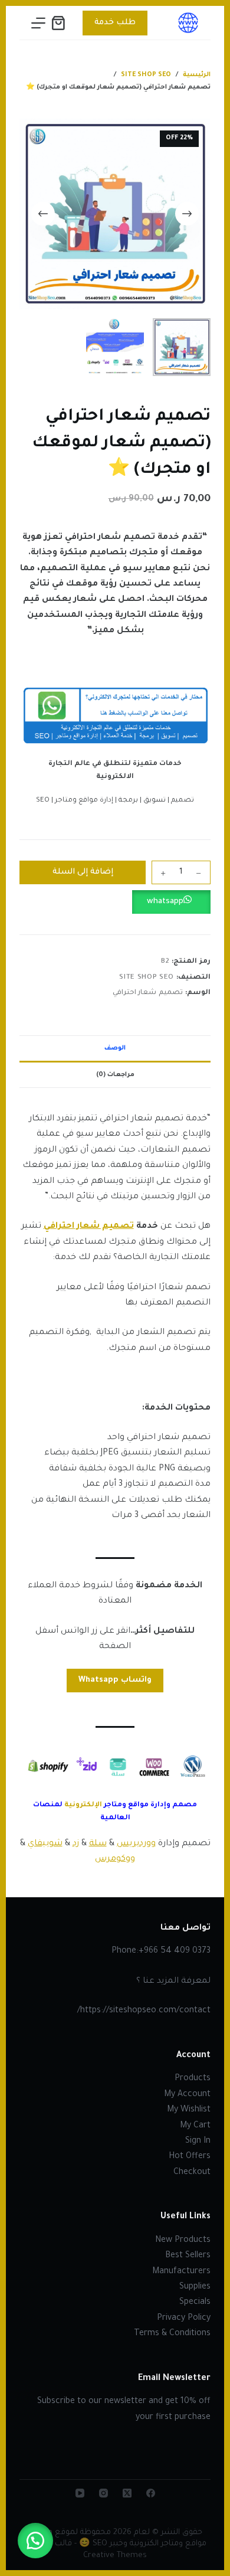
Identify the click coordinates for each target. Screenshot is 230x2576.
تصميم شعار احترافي (148, 993)
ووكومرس (115, 1859)
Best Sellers (188, 2256)
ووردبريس (136, 1844)
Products (193, 2079)
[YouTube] (80, 2493)
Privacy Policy (184, 2319)
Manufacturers (181, 2272)
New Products (183, 2241)
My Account (187, 2095)
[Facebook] (151, 2493)
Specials (195, 2303)
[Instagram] (103, 2493)
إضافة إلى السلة (83, 872)
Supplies (195, 2287)
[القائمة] (38, 23)
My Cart (195, 2126)
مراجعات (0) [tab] (115, 1075)
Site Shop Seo (146, 978)
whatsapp (165, 902)
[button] (115, 902)
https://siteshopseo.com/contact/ (144, 2011)
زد (76, 1844)
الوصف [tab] (115, 1048)
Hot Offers (190, 2157)
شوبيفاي (45, 1844)
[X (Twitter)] (127, 2493)
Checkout (192, 2173)
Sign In (198, 2142)
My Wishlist (189, 2110)
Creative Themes (115, 2556)
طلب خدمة (115, 23)
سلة (98, 1844)
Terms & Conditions (172, 2334)
